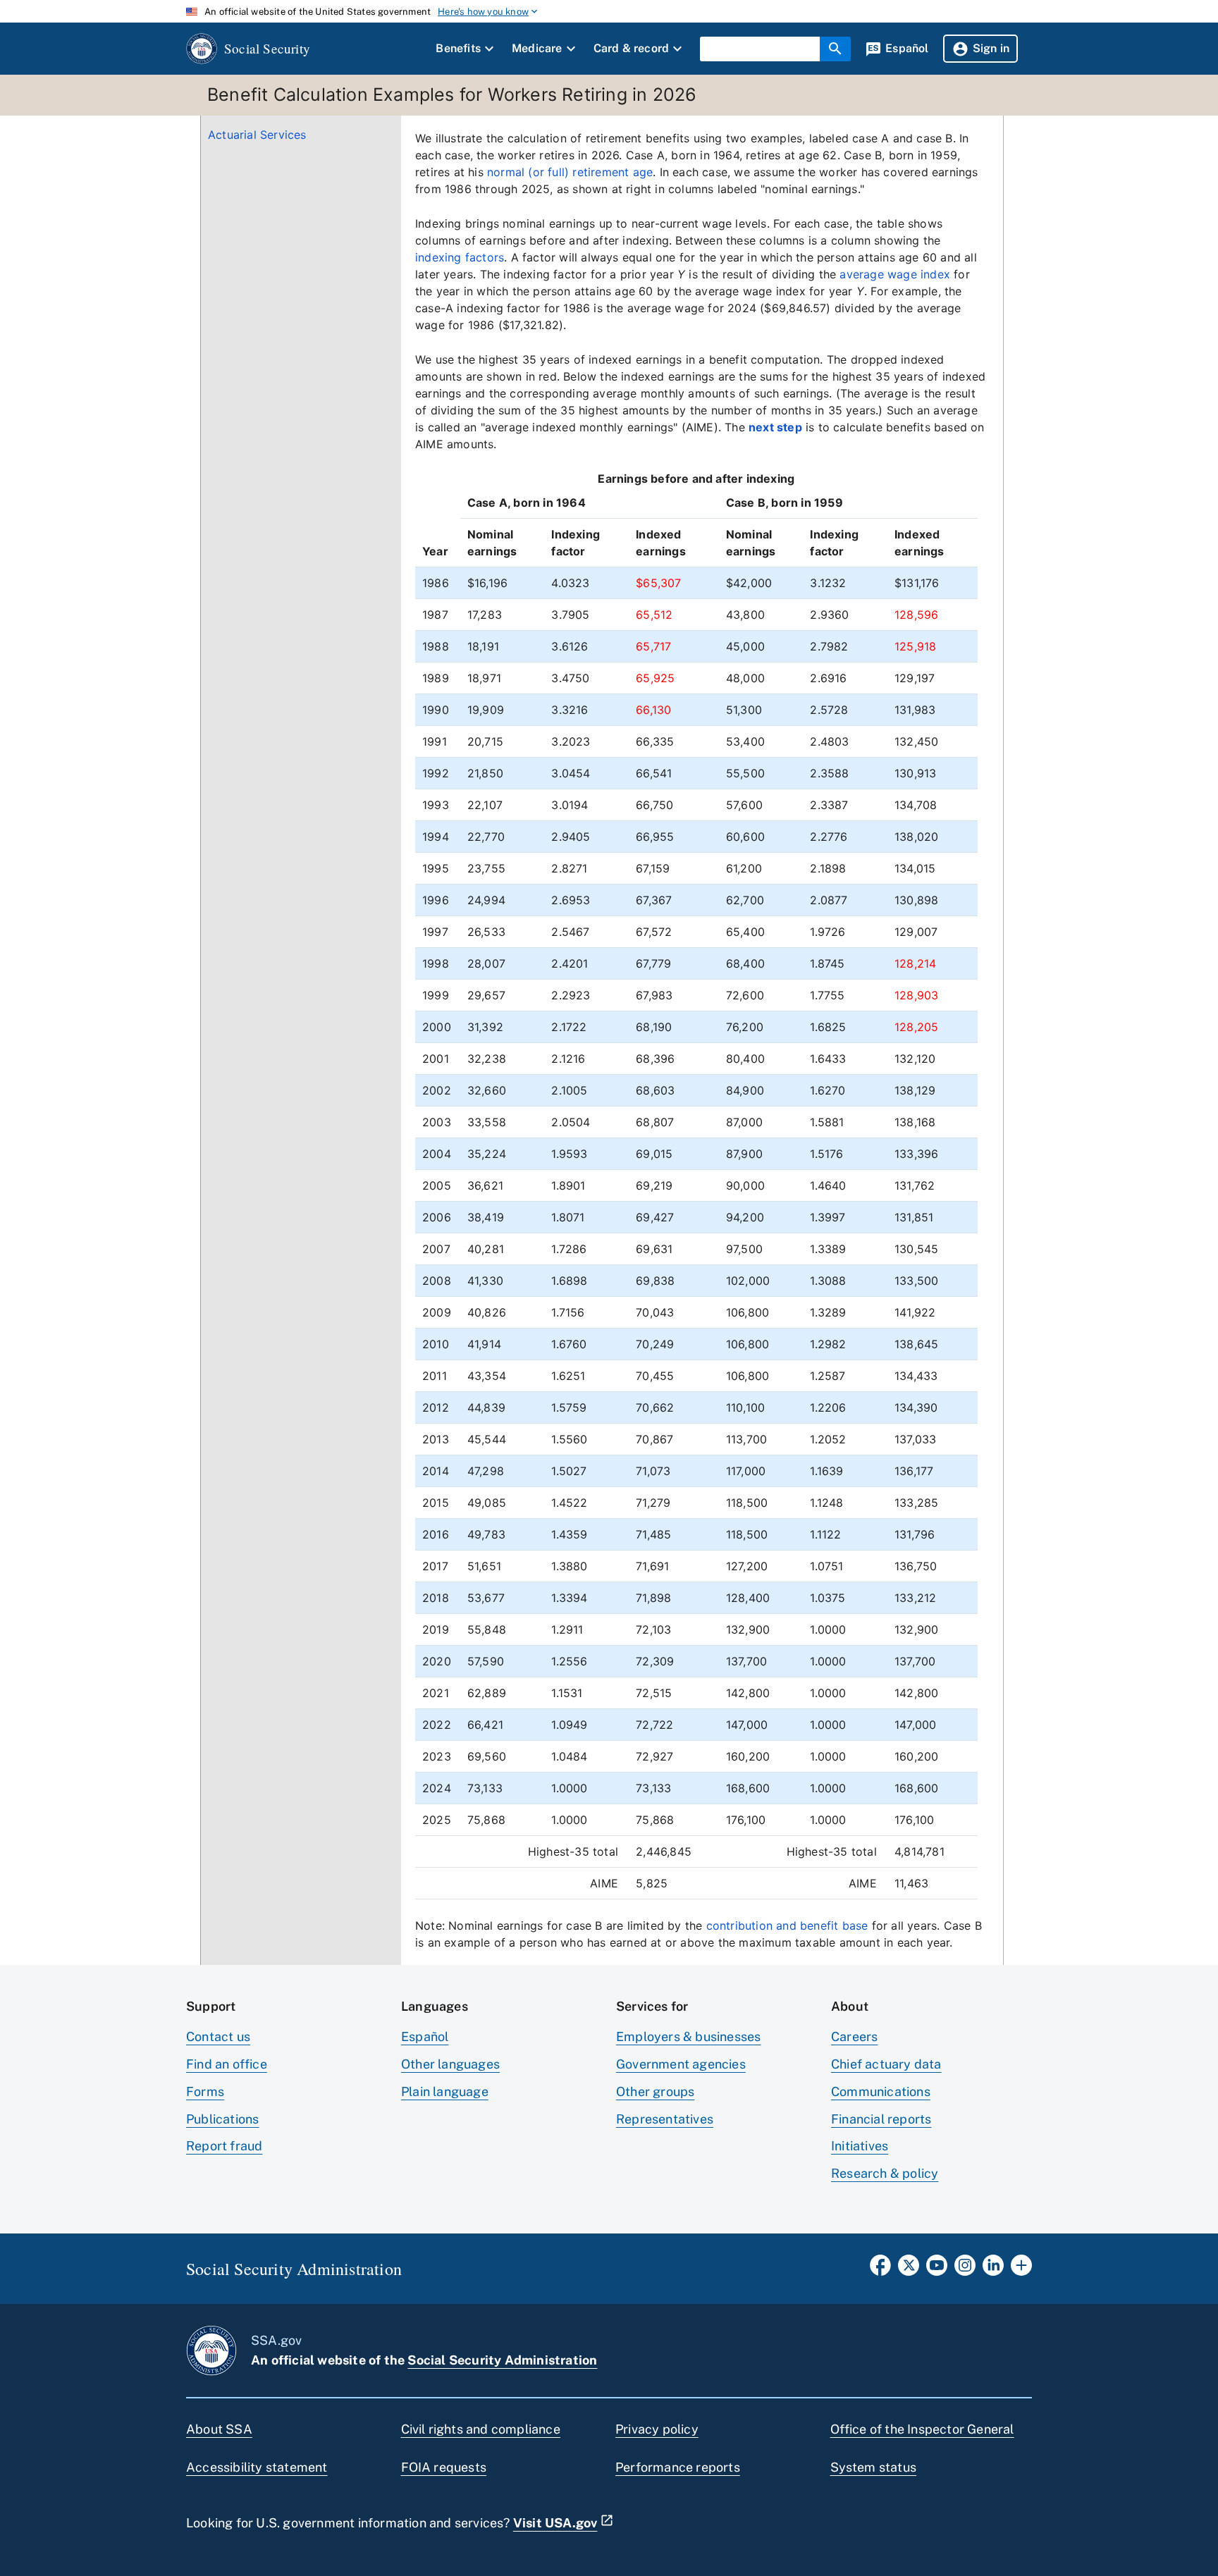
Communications (881, 2091)
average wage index (895, 274)
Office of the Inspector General (922, 2429)
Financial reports (881, 2119)
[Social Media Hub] (1021, 2269)
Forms (205, 2091)
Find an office (227, 2064)
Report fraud (224, 2146)
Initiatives (860, 2146)
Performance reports (678, 2467)
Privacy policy (657, 2429)
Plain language (445, 2091)
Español (425, 2036)
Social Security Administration (502, 2360)
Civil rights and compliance (481, 2429)
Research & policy (885, 2173)
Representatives (665, 2119)
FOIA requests (444, 2467)
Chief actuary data (886, 2064)
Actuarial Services (257, 135)
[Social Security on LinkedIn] (993, 2269)
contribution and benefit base (787, 1925)
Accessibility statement (257, 2467)
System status (874, 2467)
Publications (222, 2119)
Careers (854, 2036)
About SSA (219, 2429)
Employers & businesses (688, 2036)
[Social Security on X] (909, 2269)
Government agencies (681, 2064)
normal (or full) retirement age (570, 172)
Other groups (655, 2091)
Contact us (218, 2036)
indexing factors (460, 257)
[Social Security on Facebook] (880, 2269)
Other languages (450, 2064)
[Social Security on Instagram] (965, 2269)
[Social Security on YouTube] (937, 2269)
